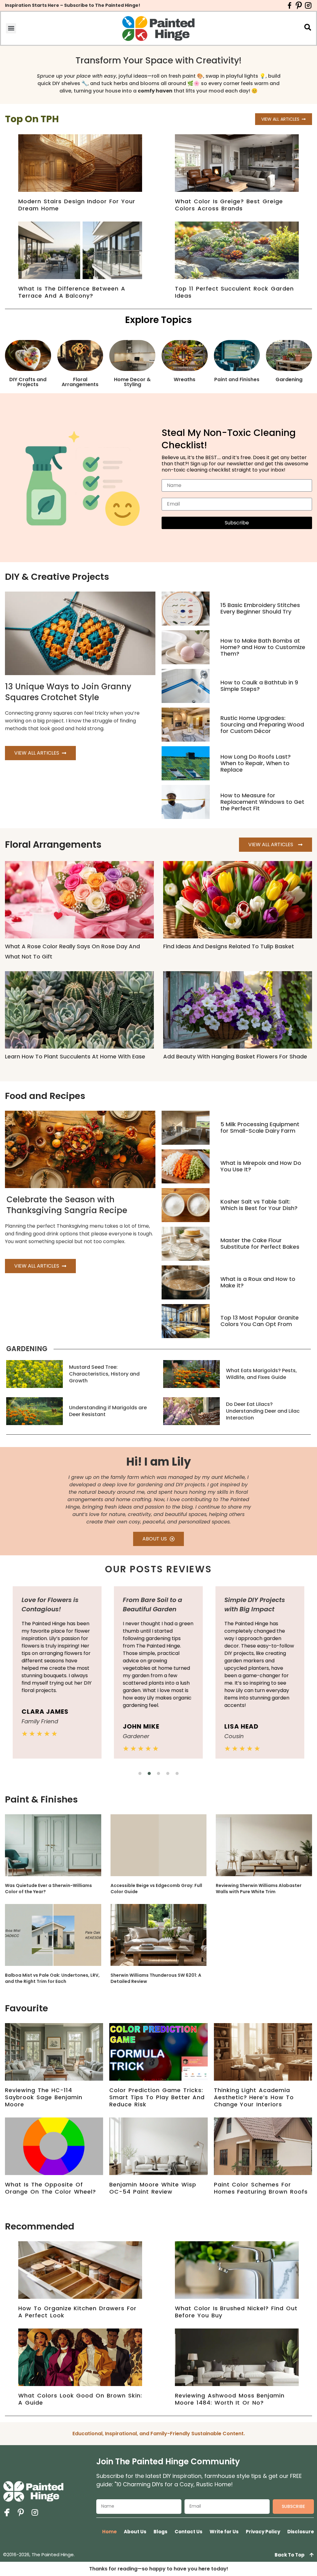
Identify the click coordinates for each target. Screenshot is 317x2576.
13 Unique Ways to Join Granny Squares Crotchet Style (68, 692)
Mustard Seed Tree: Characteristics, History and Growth (104, 1374)
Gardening (289, 379)
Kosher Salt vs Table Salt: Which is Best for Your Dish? (259, 1205)
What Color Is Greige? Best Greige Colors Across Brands (229, 205)
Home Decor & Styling (132, 382)
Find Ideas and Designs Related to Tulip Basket (229, 946)
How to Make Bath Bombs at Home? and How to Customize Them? (263, 647)
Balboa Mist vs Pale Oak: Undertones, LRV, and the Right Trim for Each (52, 1978)
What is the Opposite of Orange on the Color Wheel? (50, 2188)
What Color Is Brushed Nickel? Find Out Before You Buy (236, 2312)
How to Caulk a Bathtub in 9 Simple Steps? (259, 686)
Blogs (161, 2532)
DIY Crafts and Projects (28, 382)
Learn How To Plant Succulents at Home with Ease (75, 1056)
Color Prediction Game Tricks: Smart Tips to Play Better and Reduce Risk (157, 2097)
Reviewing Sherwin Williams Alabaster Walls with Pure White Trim (259, 1889)
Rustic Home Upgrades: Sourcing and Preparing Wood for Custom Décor (262, 724)
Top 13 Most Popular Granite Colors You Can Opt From (260, 1321)
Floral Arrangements (80, 382)
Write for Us (224, 2532)
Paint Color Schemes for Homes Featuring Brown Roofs (261, 2188)
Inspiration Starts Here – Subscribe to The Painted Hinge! (73, 5)
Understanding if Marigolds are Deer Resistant (108, 1411)
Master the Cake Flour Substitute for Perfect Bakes (260, 1243)
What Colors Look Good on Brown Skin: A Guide (80, 2399)
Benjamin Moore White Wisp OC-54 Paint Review (153, 2188)
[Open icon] (290, 5)
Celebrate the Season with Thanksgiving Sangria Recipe (67, 1205)
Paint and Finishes (237, 379)
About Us (135, 2532)
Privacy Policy (263, 2532)
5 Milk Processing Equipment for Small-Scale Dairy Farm (260, 1127)
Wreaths (185, 379)
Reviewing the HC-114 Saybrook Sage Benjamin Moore (44, 2097)
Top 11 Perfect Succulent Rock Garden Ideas (234, 292)
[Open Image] (158, 1845)
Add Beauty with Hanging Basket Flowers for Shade (235, 1056)
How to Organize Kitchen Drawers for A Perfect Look (77, 2312)
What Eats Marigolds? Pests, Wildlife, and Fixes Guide (261, 1374)
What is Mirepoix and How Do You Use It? (261, 1166)
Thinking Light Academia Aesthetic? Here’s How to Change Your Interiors (254, 2097)
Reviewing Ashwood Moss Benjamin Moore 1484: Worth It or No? (230, 2399)
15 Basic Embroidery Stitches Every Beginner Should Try (260, 608)
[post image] (186, 609)
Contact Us (189, 2532)
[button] (11, 28)
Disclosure (301, 2532)
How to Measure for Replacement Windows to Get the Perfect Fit (262, 802)
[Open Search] (308, 27)
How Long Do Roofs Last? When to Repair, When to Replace (256, 763)
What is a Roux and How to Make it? (258, 1282)
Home (109, 2532)
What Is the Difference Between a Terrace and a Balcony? (72, 292)
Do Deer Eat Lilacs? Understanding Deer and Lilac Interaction (263, 1411)
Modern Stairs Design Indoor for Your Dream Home (77, 205)
